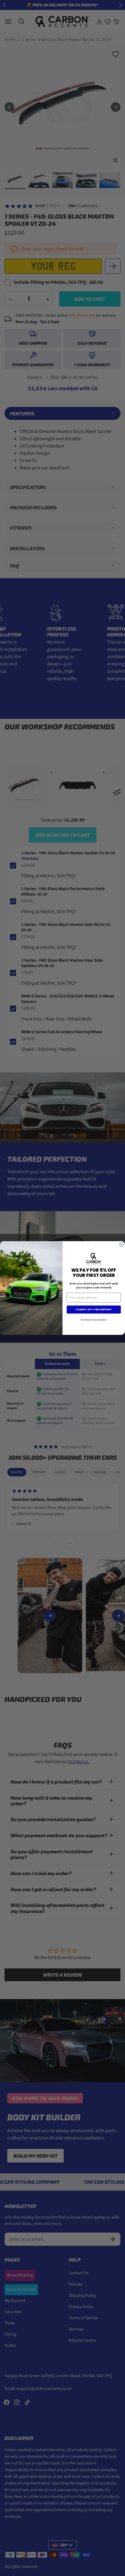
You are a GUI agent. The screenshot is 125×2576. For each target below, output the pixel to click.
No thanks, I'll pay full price (94, 1320)
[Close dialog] (122, 1245)
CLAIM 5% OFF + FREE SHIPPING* (94, 1310)
